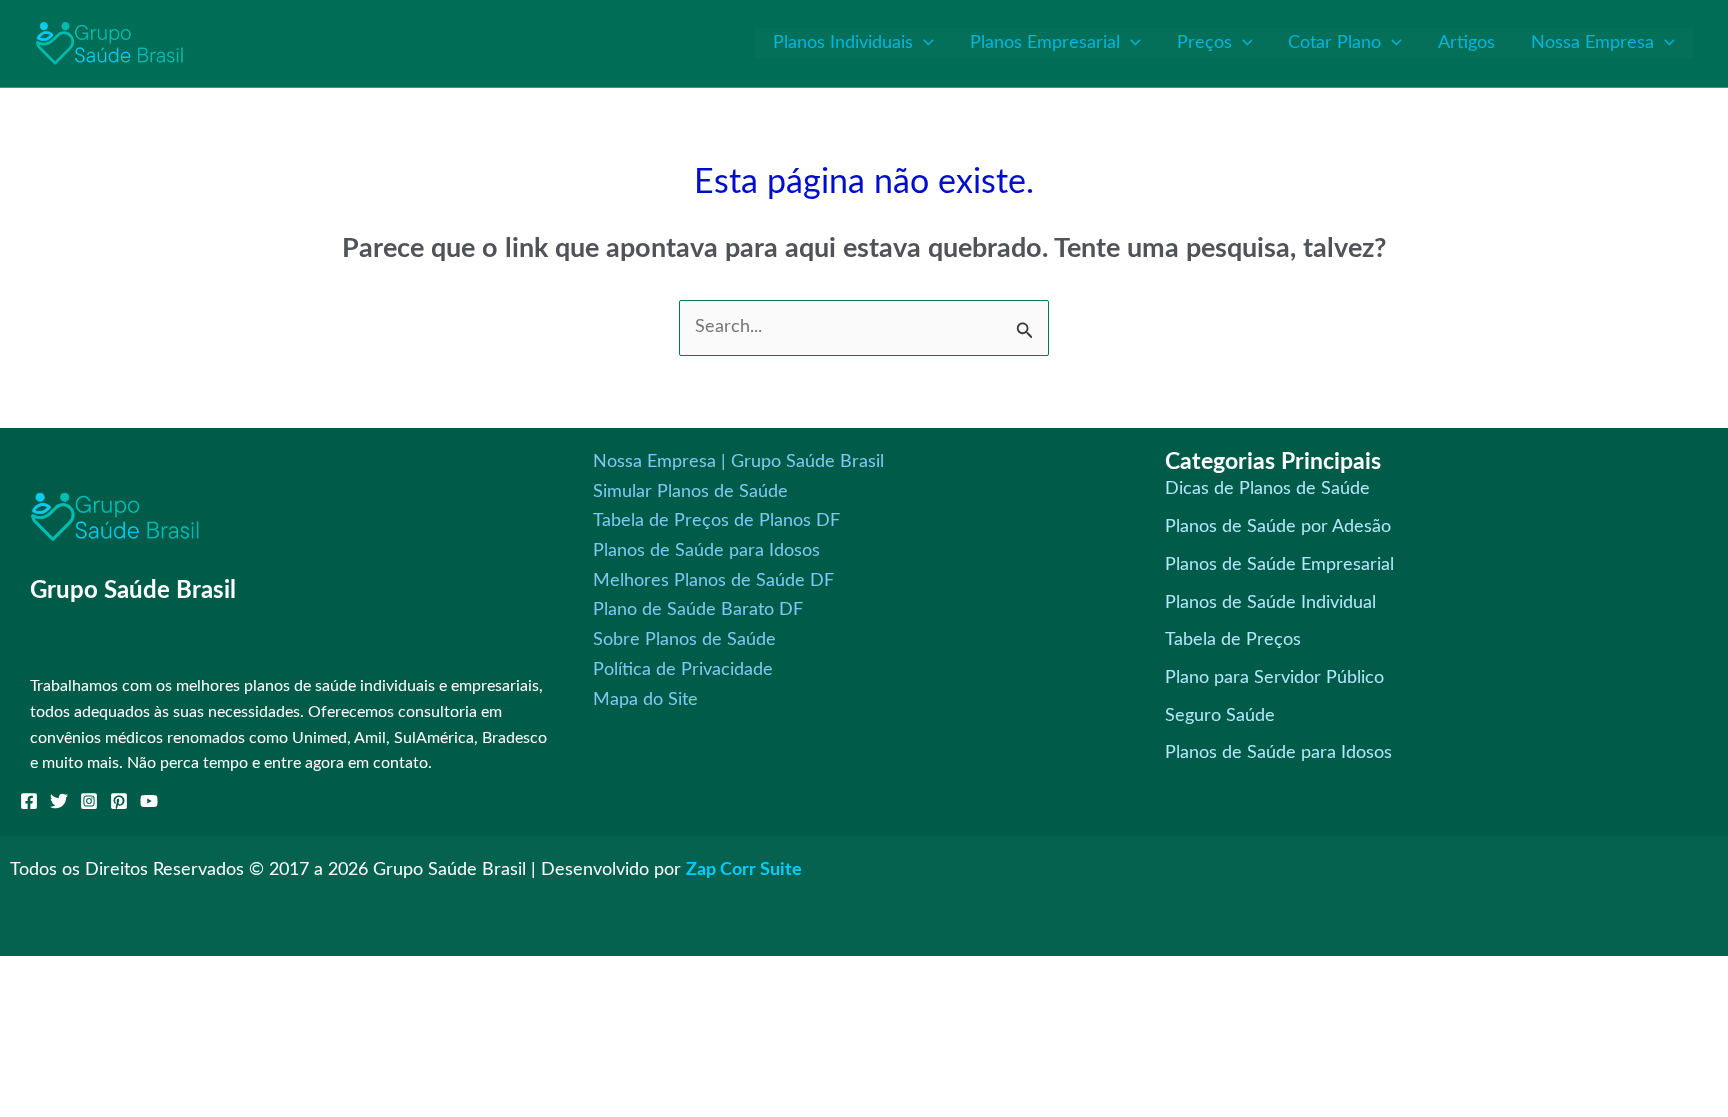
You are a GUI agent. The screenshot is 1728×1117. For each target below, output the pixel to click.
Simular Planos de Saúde (690, 492)
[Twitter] (59, 801)
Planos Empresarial (1045, 43)
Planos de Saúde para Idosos (706, 551)
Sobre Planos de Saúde (684, 640)
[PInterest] (119, 801)
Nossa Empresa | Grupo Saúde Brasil (738, 462)
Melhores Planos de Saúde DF (713, 581)
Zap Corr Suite (744, 870)
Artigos (1466, 43)
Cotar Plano (1334, 43)
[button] (923, 43)
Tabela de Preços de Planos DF (716, 521)
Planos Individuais (843, 43)
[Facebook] (29, 801)
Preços (1204, 43)
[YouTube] (149, 801)
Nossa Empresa (1592, 43)
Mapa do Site (645, 700)
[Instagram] (89, 801)
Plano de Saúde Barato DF (698, 610)
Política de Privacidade (683, 670)
